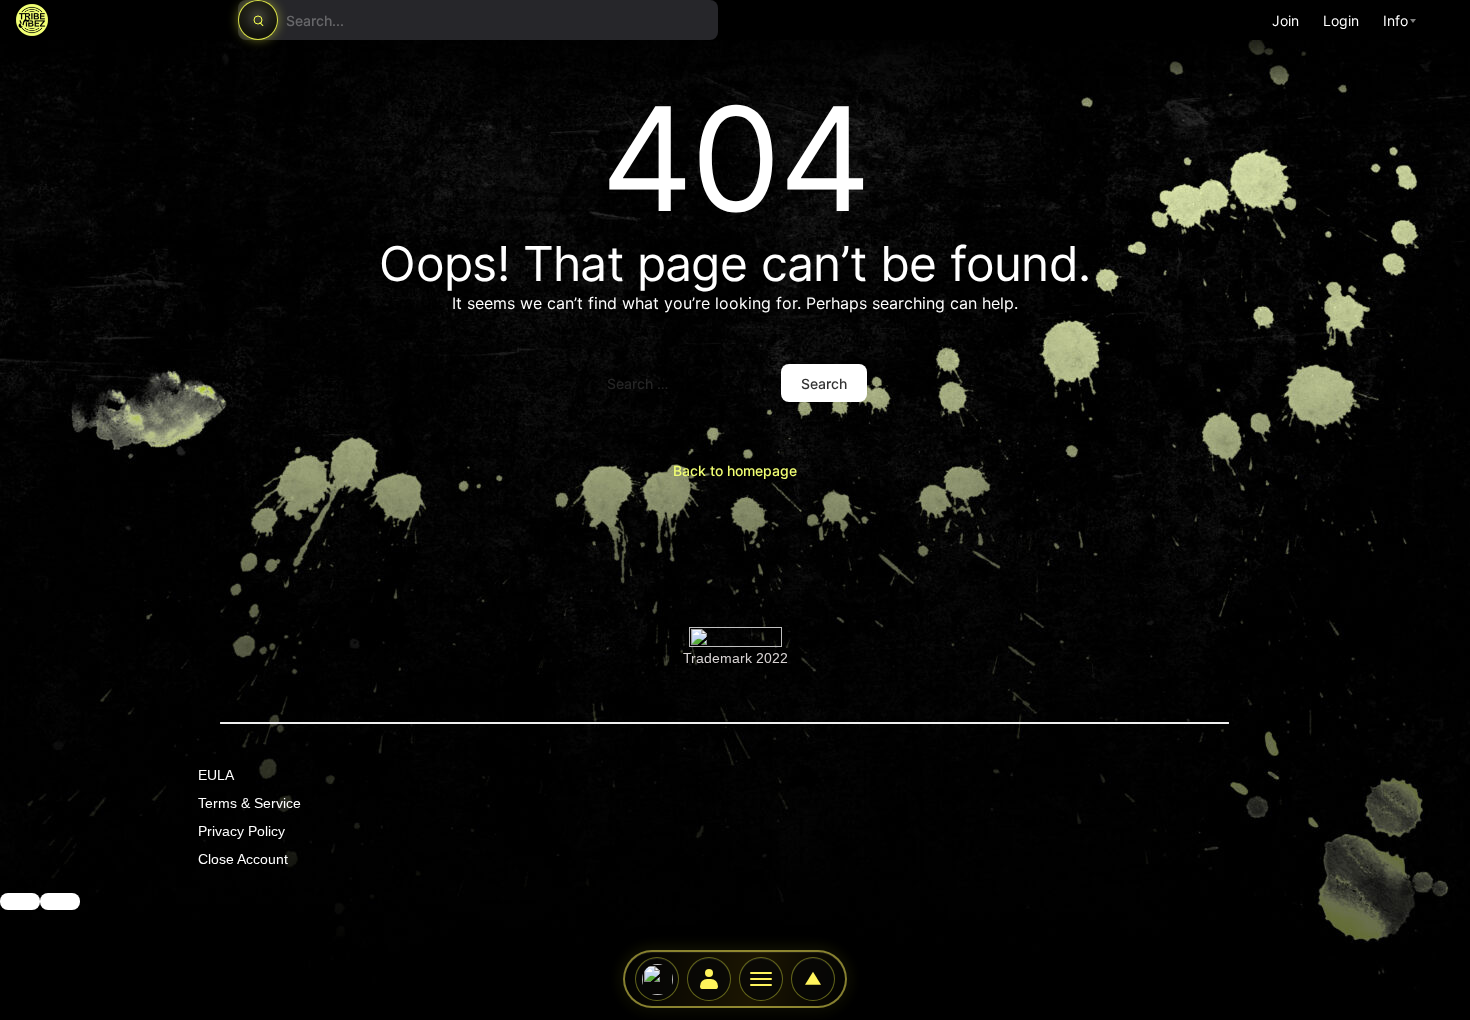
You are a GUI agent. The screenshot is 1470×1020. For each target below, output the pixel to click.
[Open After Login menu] (709, 979)
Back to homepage (735, 470)
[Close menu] (20, 901)
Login (1341, 20)
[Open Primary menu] (761, 979)
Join (1285, 20)
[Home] (657, 979)
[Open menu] (60, 901)
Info (1395, 20)
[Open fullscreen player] (813, 979)
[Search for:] (684, 383)
